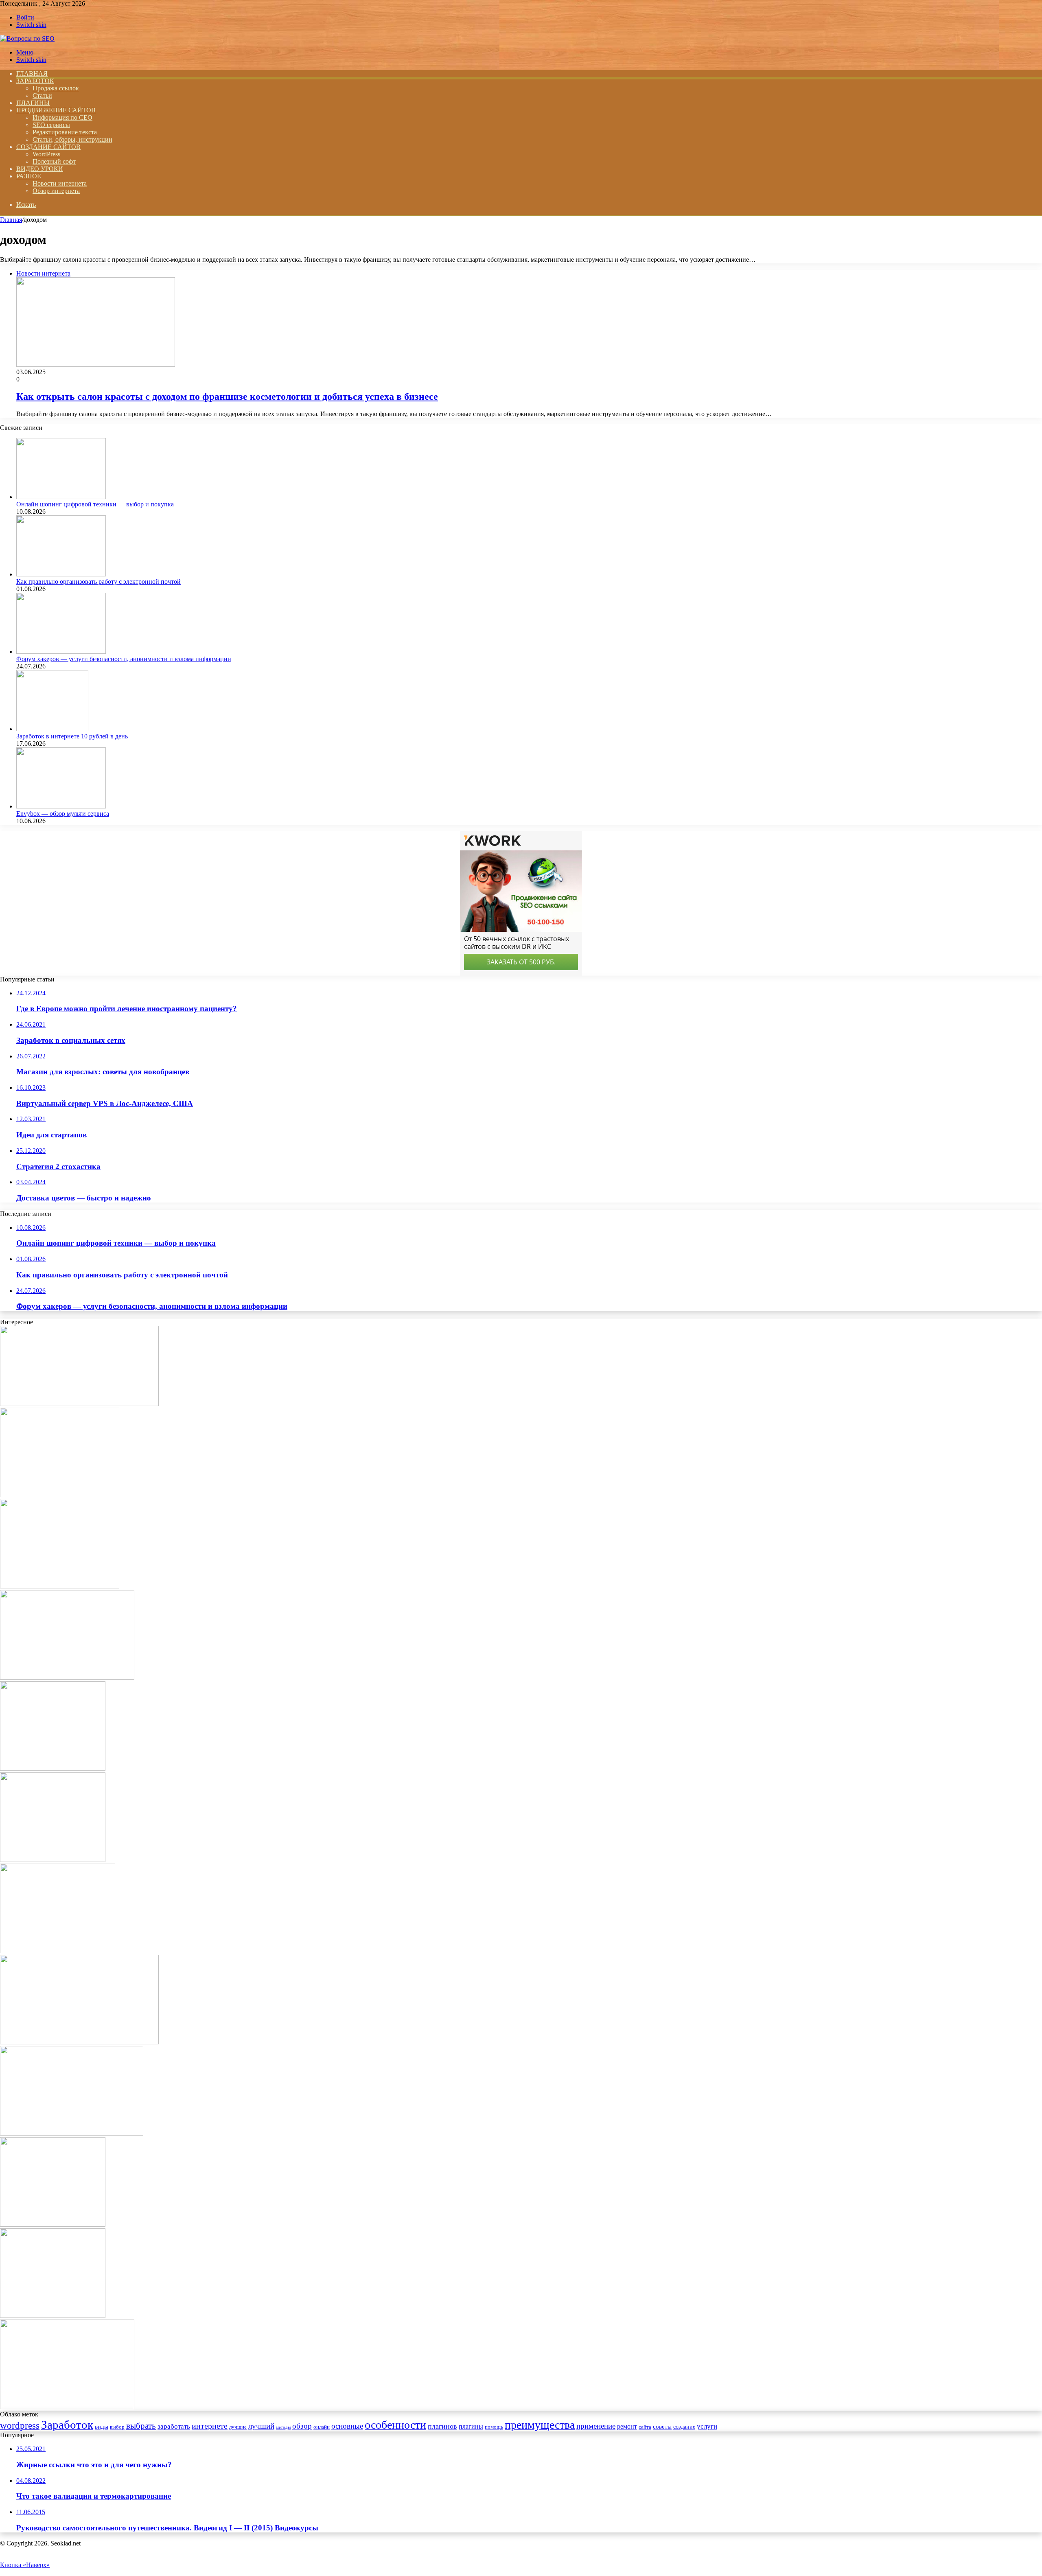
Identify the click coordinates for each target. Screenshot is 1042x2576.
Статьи (42, 95)
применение (596, 2426)
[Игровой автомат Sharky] (53, 1860)
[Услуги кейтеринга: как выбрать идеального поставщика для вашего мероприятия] (67, 1677)
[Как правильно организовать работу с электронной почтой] (61, 574)
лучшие (238, 2427)
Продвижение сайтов (56, 110)
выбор (117, 2427)
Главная (11, 220)
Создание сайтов (48, 147)
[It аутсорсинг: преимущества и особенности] (79, 2042)
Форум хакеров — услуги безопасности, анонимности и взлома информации (124, 659)
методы (283, 2427)
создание (684, 2427)
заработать (174, 2426)
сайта (645, 2427)
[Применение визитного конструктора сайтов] (53, 2316)
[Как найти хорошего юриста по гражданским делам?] (67, 2407)
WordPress (46, 154)
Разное (29, 176)
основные (347, 2426)
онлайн (322, 2427)
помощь (494, 2427)
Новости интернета (60, 183)
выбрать (141, 2426)
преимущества (540, 2425)
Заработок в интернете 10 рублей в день (72, 736)
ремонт (627, 2426)
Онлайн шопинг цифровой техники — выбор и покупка (95, 504)
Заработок (35, 81)
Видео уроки (40, 169)
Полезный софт (54, 161)
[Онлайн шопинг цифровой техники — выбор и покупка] (61, 497)
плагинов (442, 2426)
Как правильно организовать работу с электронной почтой (99, 582)
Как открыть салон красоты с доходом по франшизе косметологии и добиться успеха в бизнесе (227, 396)
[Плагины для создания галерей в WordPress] (53, 2224)
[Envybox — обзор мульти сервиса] (61, 806)
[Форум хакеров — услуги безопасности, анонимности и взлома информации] (61, 652)
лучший (261, 2426)
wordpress (20, 2425)
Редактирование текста (65, 132)
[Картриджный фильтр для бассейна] (72, 2133)
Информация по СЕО (62, 117)
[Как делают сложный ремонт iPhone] (79, 1404)
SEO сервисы (51, 125)
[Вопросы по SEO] (27, 38)
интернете (210, 2426)
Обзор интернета (56, 191)
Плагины (33, 103)
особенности (395, 2425)
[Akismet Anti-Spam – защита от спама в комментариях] (53, 1769)
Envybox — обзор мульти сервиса (63, 814)
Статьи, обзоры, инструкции (72, 139)
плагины (471, 2426)
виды (102, 2426)
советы (662, 2426)
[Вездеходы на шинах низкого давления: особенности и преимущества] (60, 1586)
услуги (707, 2426)
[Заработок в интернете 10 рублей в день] (52, 729)
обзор (302, 2426)
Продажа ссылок (56, 88)
